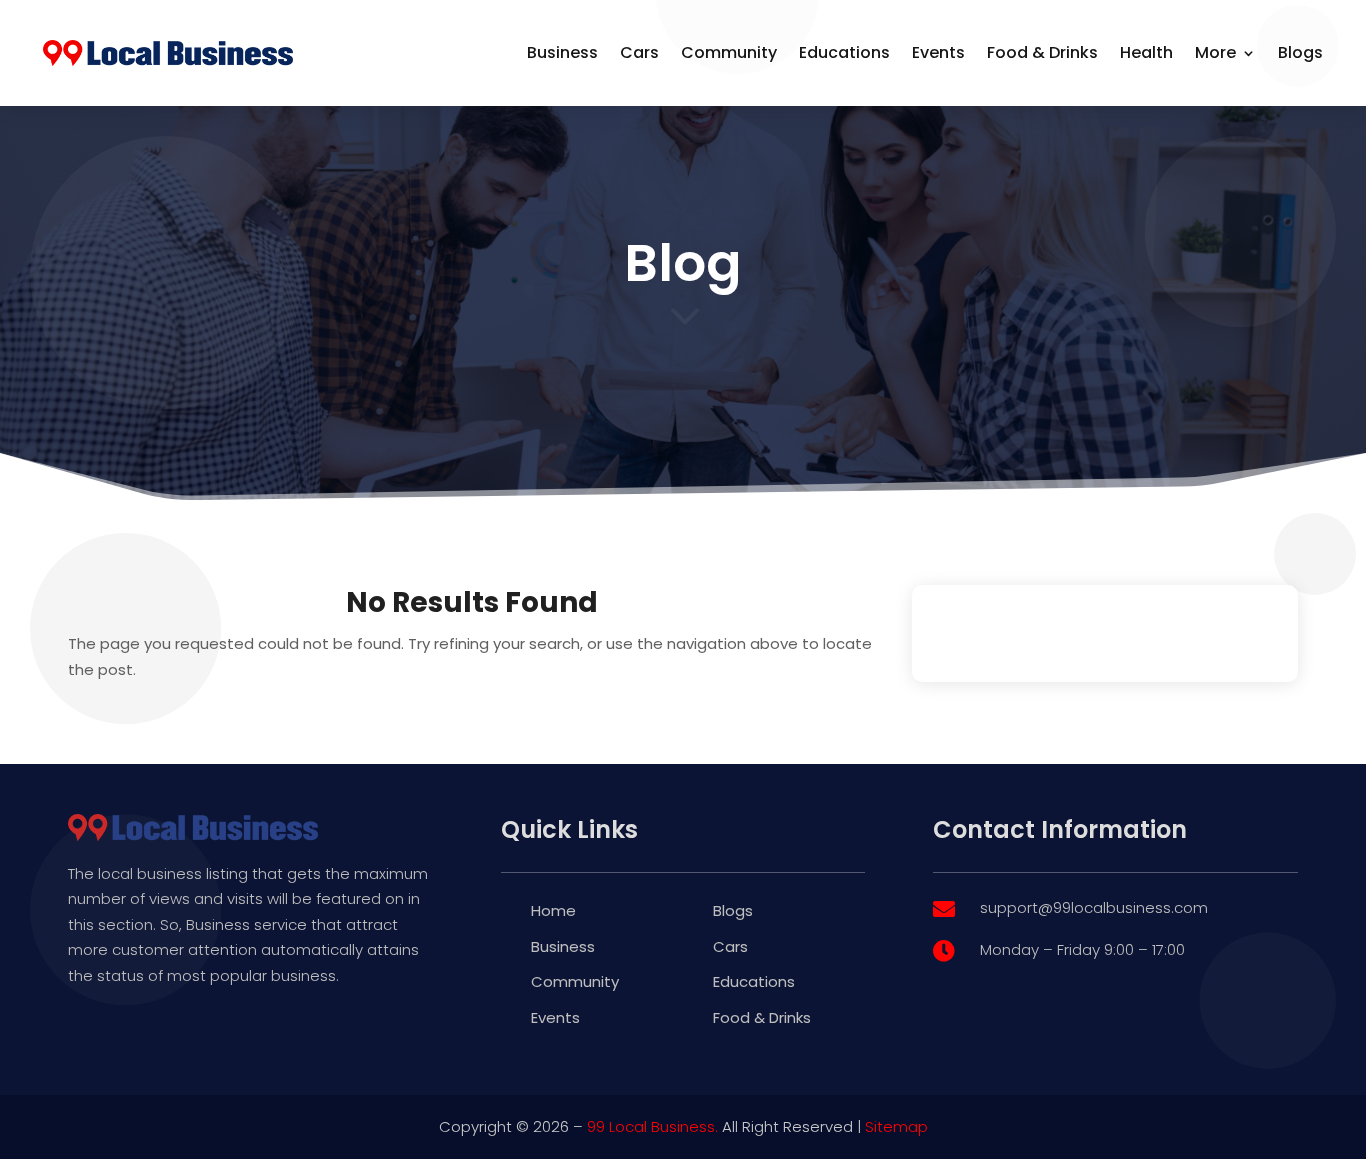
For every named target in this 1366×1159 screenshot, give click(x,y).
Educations (844, 52)
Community (729, 52)
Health (1146, 52)
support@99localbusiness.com (1094, 907)
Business (562, 52)
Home (553, 910)
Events (938, 52)
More (1215, 52)
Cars (639, 52)
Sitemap (896, 1126)
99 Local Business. (652, 1126)
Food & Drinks (1042, 52)
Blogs (1300, 52)
